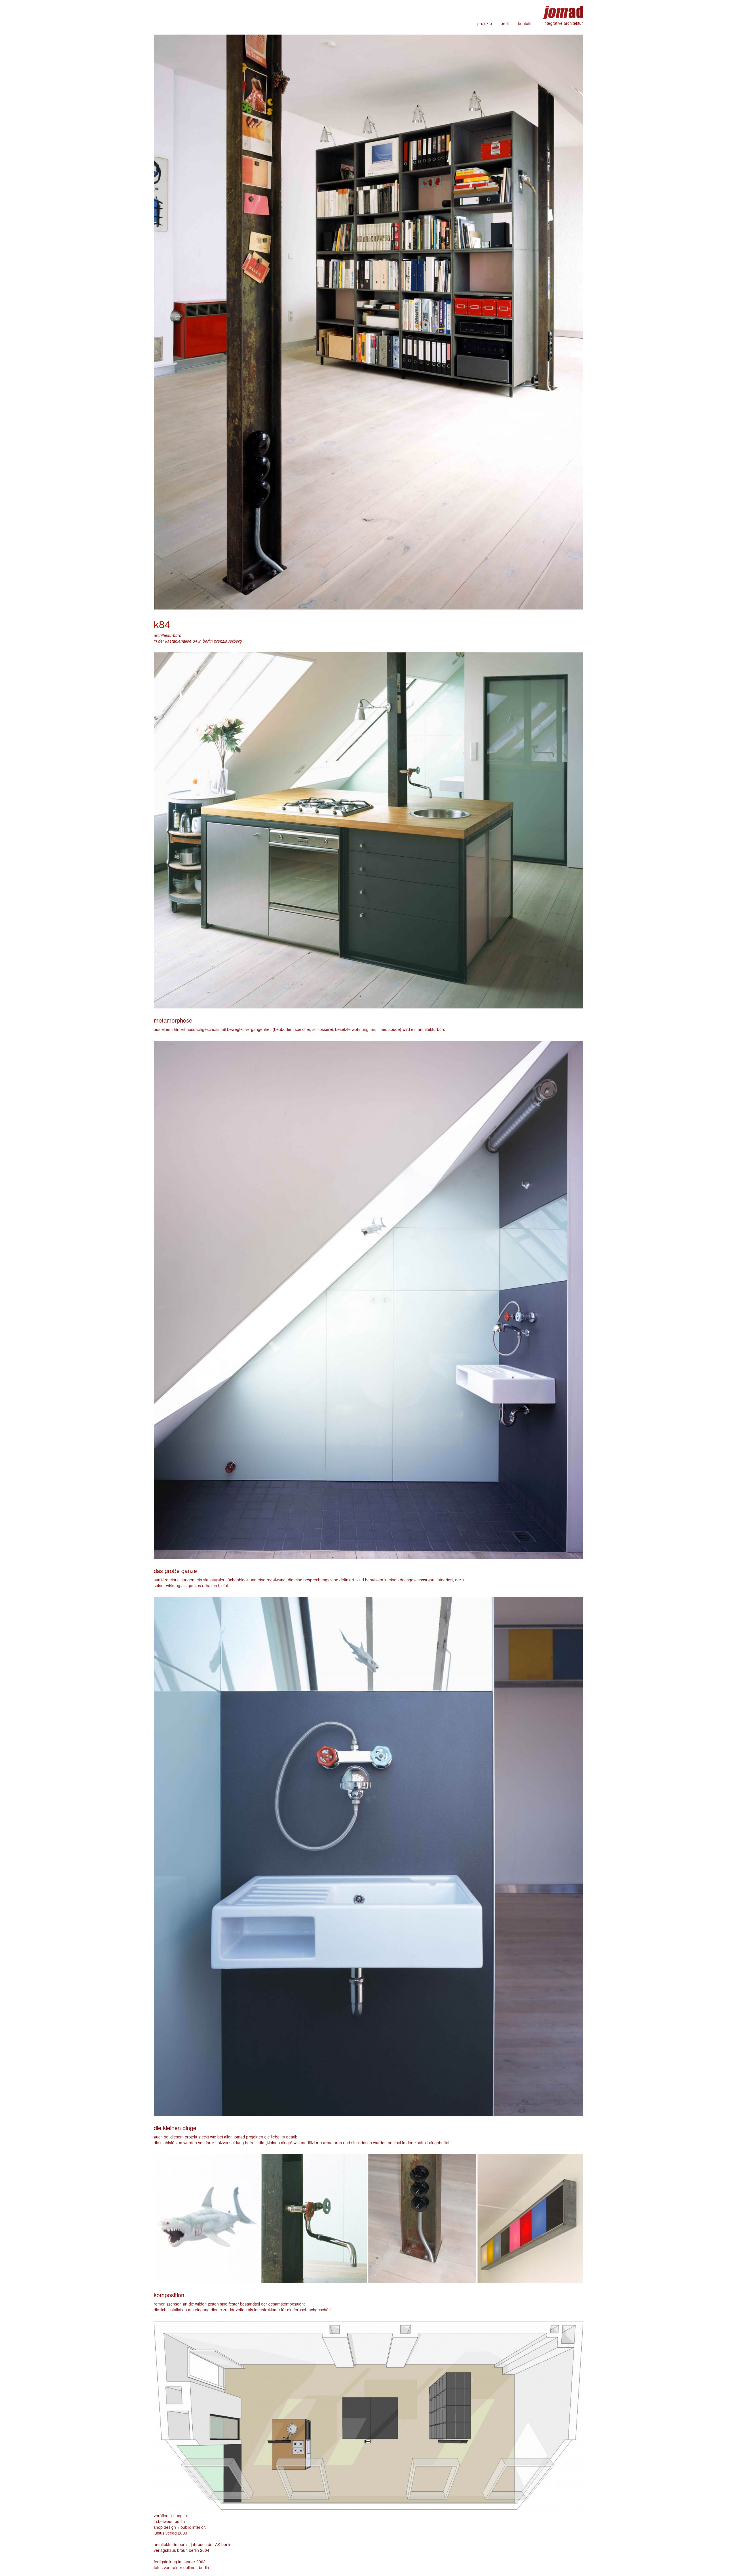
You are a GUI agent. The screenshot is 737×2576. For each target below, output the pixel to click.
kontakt (525, 23)
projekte (485, 23)
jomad (563, 10)
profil (505, 23)
